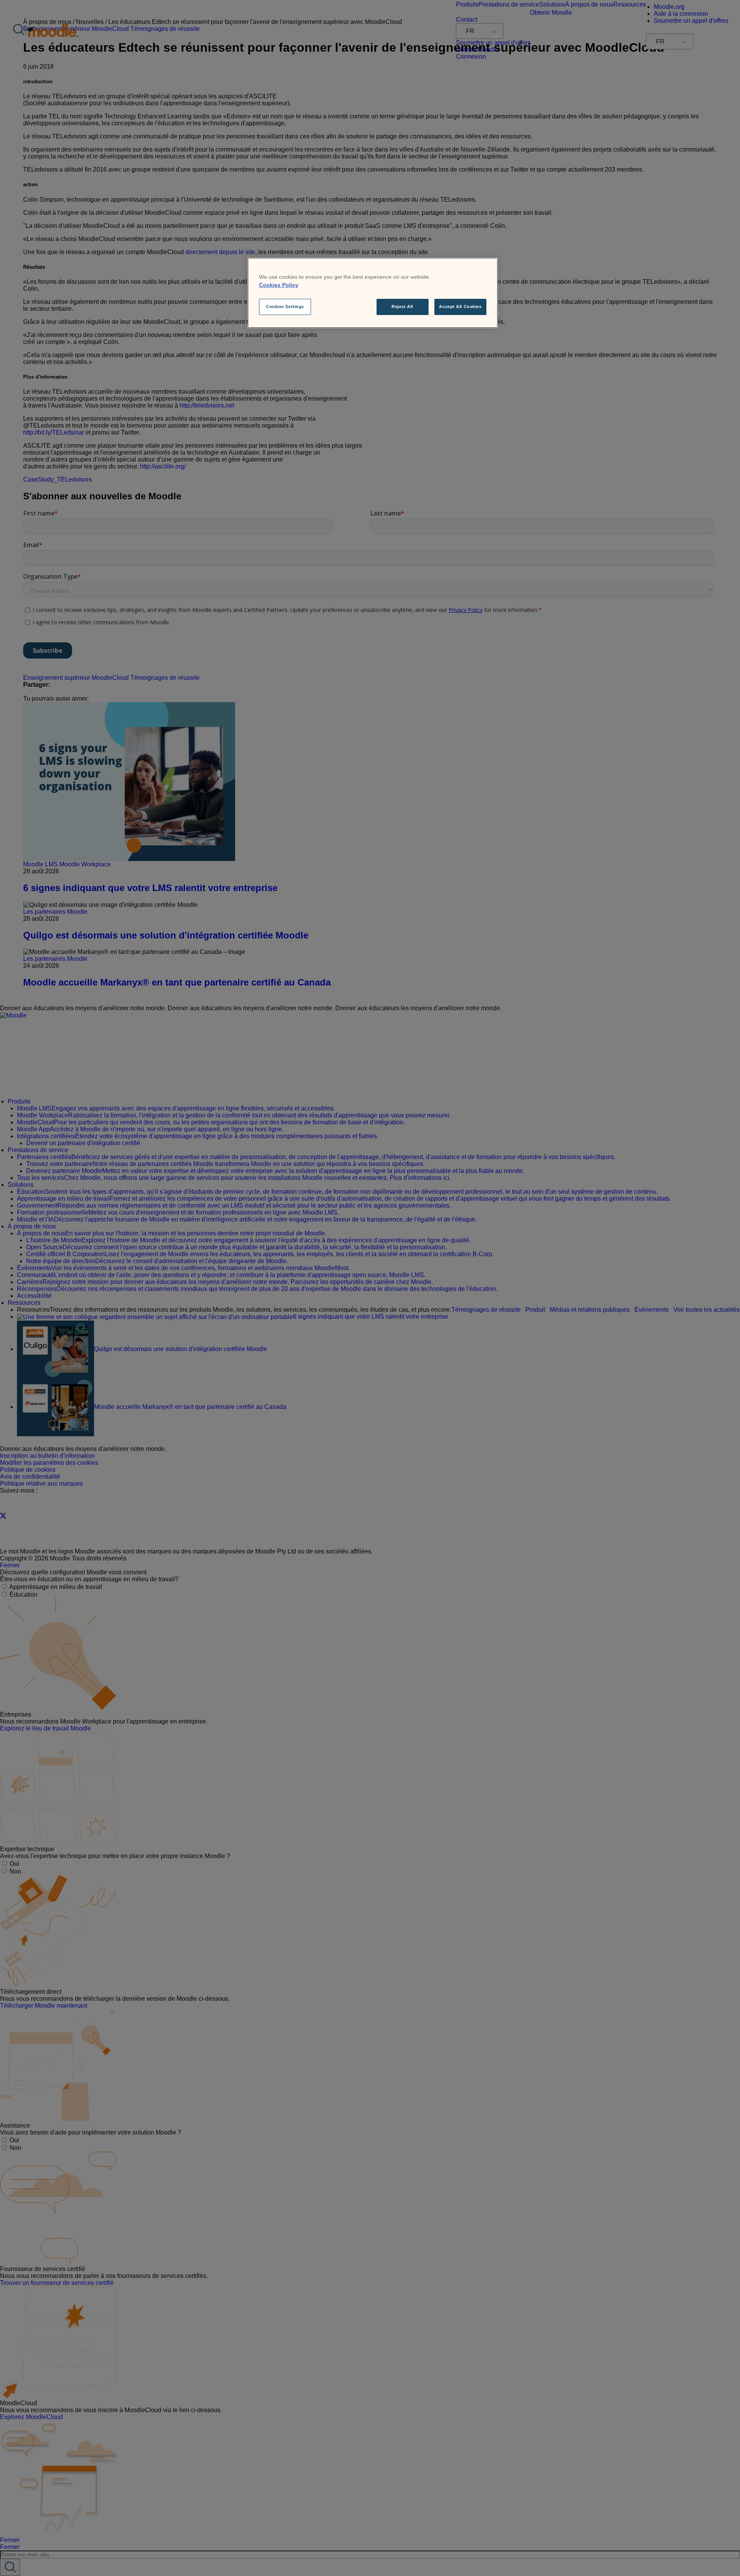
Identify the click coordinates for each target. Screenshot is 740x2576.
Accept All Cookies (460, 307)
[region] (373, 293)
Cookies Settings (285, 307)
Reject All (402, 307)
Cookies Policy (279, 285)
